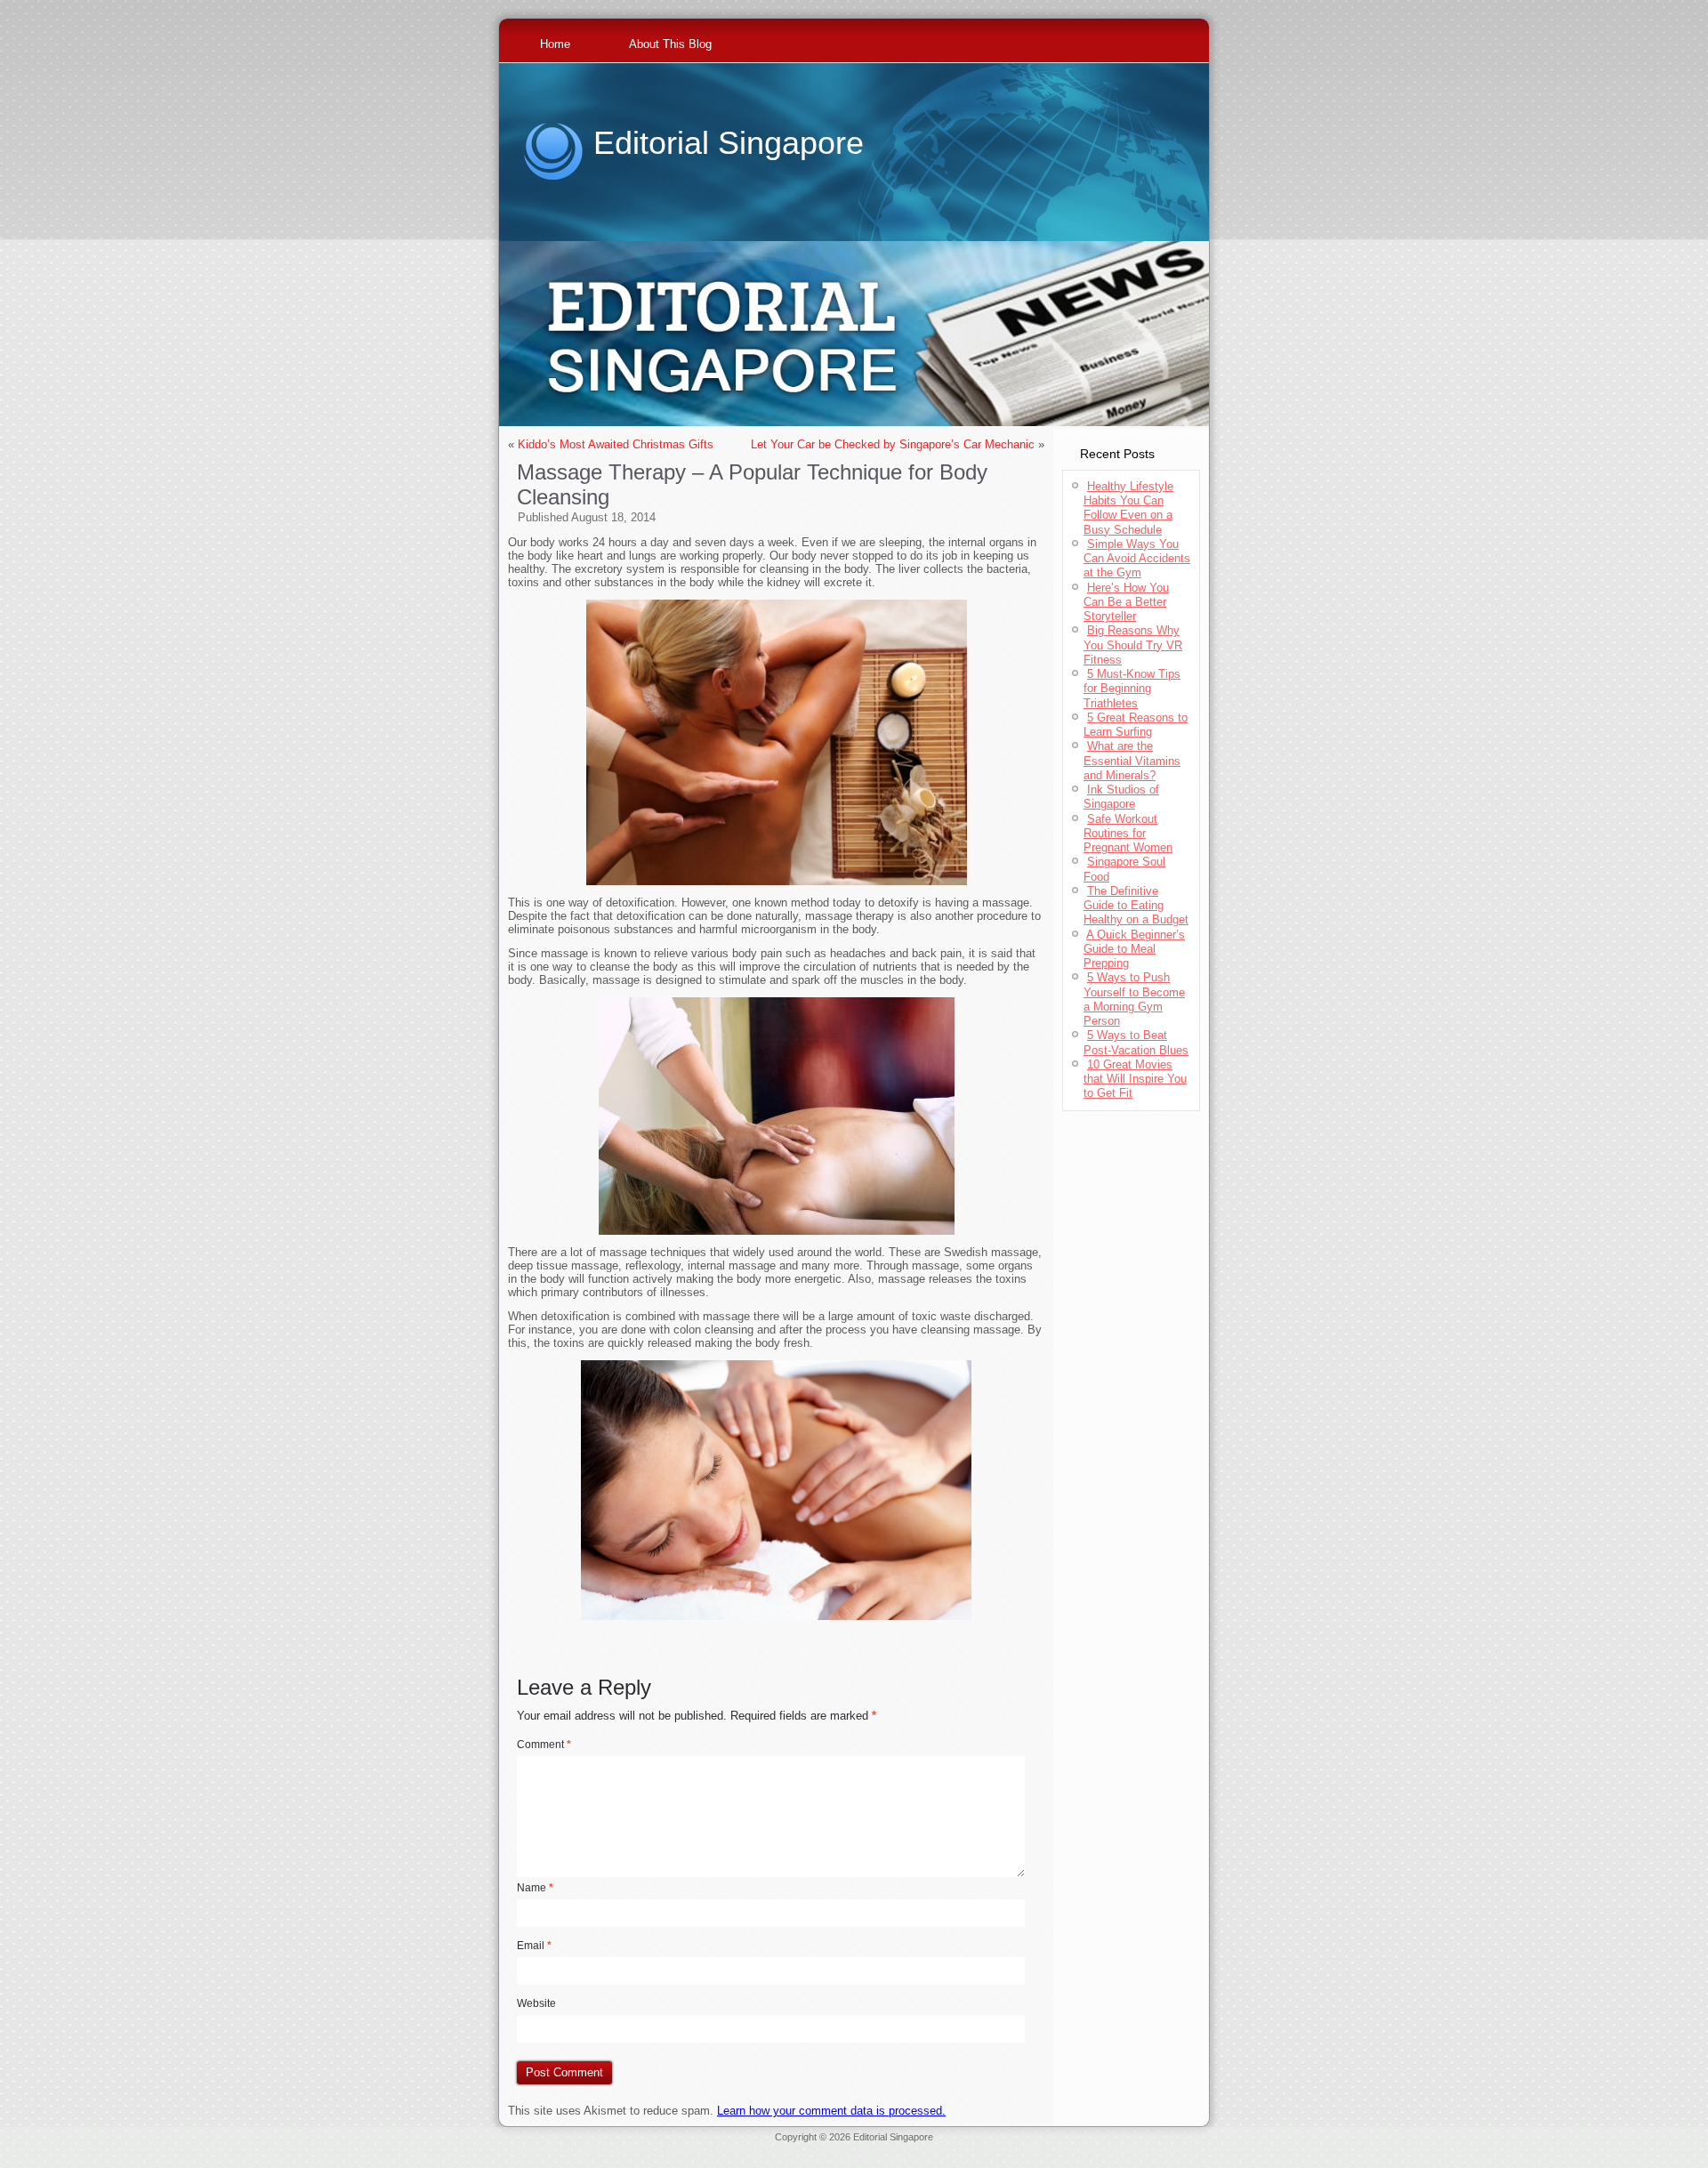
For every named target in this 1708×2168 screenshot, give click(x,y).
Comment (544, 1745)
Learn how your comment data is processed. (831, 2111)
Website (536, 2003)
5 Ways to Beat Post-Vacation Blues (1136, 1042)
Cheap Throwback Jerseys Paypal (1120, 2148)
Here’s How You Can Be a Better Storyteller (1126, 602)
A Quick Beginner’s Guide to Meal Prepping (1134, 949)
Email (534, 1946)
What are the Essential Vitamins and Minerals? (1132, 761)
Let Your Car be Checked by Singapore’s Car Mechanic (893, 444)
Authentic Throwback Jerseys (826, 2148)
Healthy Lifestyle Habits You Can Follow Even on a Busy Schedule (1128, 508)
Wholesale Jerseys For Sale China (968, 2148)
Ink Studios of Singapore (1121, 797)
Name (535, 1888)
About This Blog (670, 44)
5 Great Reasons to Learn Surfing (1136, 725)
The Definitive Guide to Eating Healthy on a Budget (1136, 906)
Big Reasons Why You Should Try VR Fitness (1133, 645)
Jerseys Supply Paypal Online (577, 2148)
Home (555, 44)
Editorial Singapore (729, 143)
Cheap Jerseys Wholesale (702, 2148)
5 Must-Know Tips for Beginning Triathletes (1132, 689)
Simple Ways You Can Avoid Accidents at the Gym (1137, 559)
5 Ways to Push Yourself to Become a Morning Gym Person (1134, 999)
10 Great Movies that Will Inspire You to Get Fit (1135, 1079)
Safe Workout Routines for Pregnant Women (1128, 834)
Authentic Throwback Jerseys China (854, 2158)
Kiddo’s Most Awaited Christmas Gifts (616, 444)
